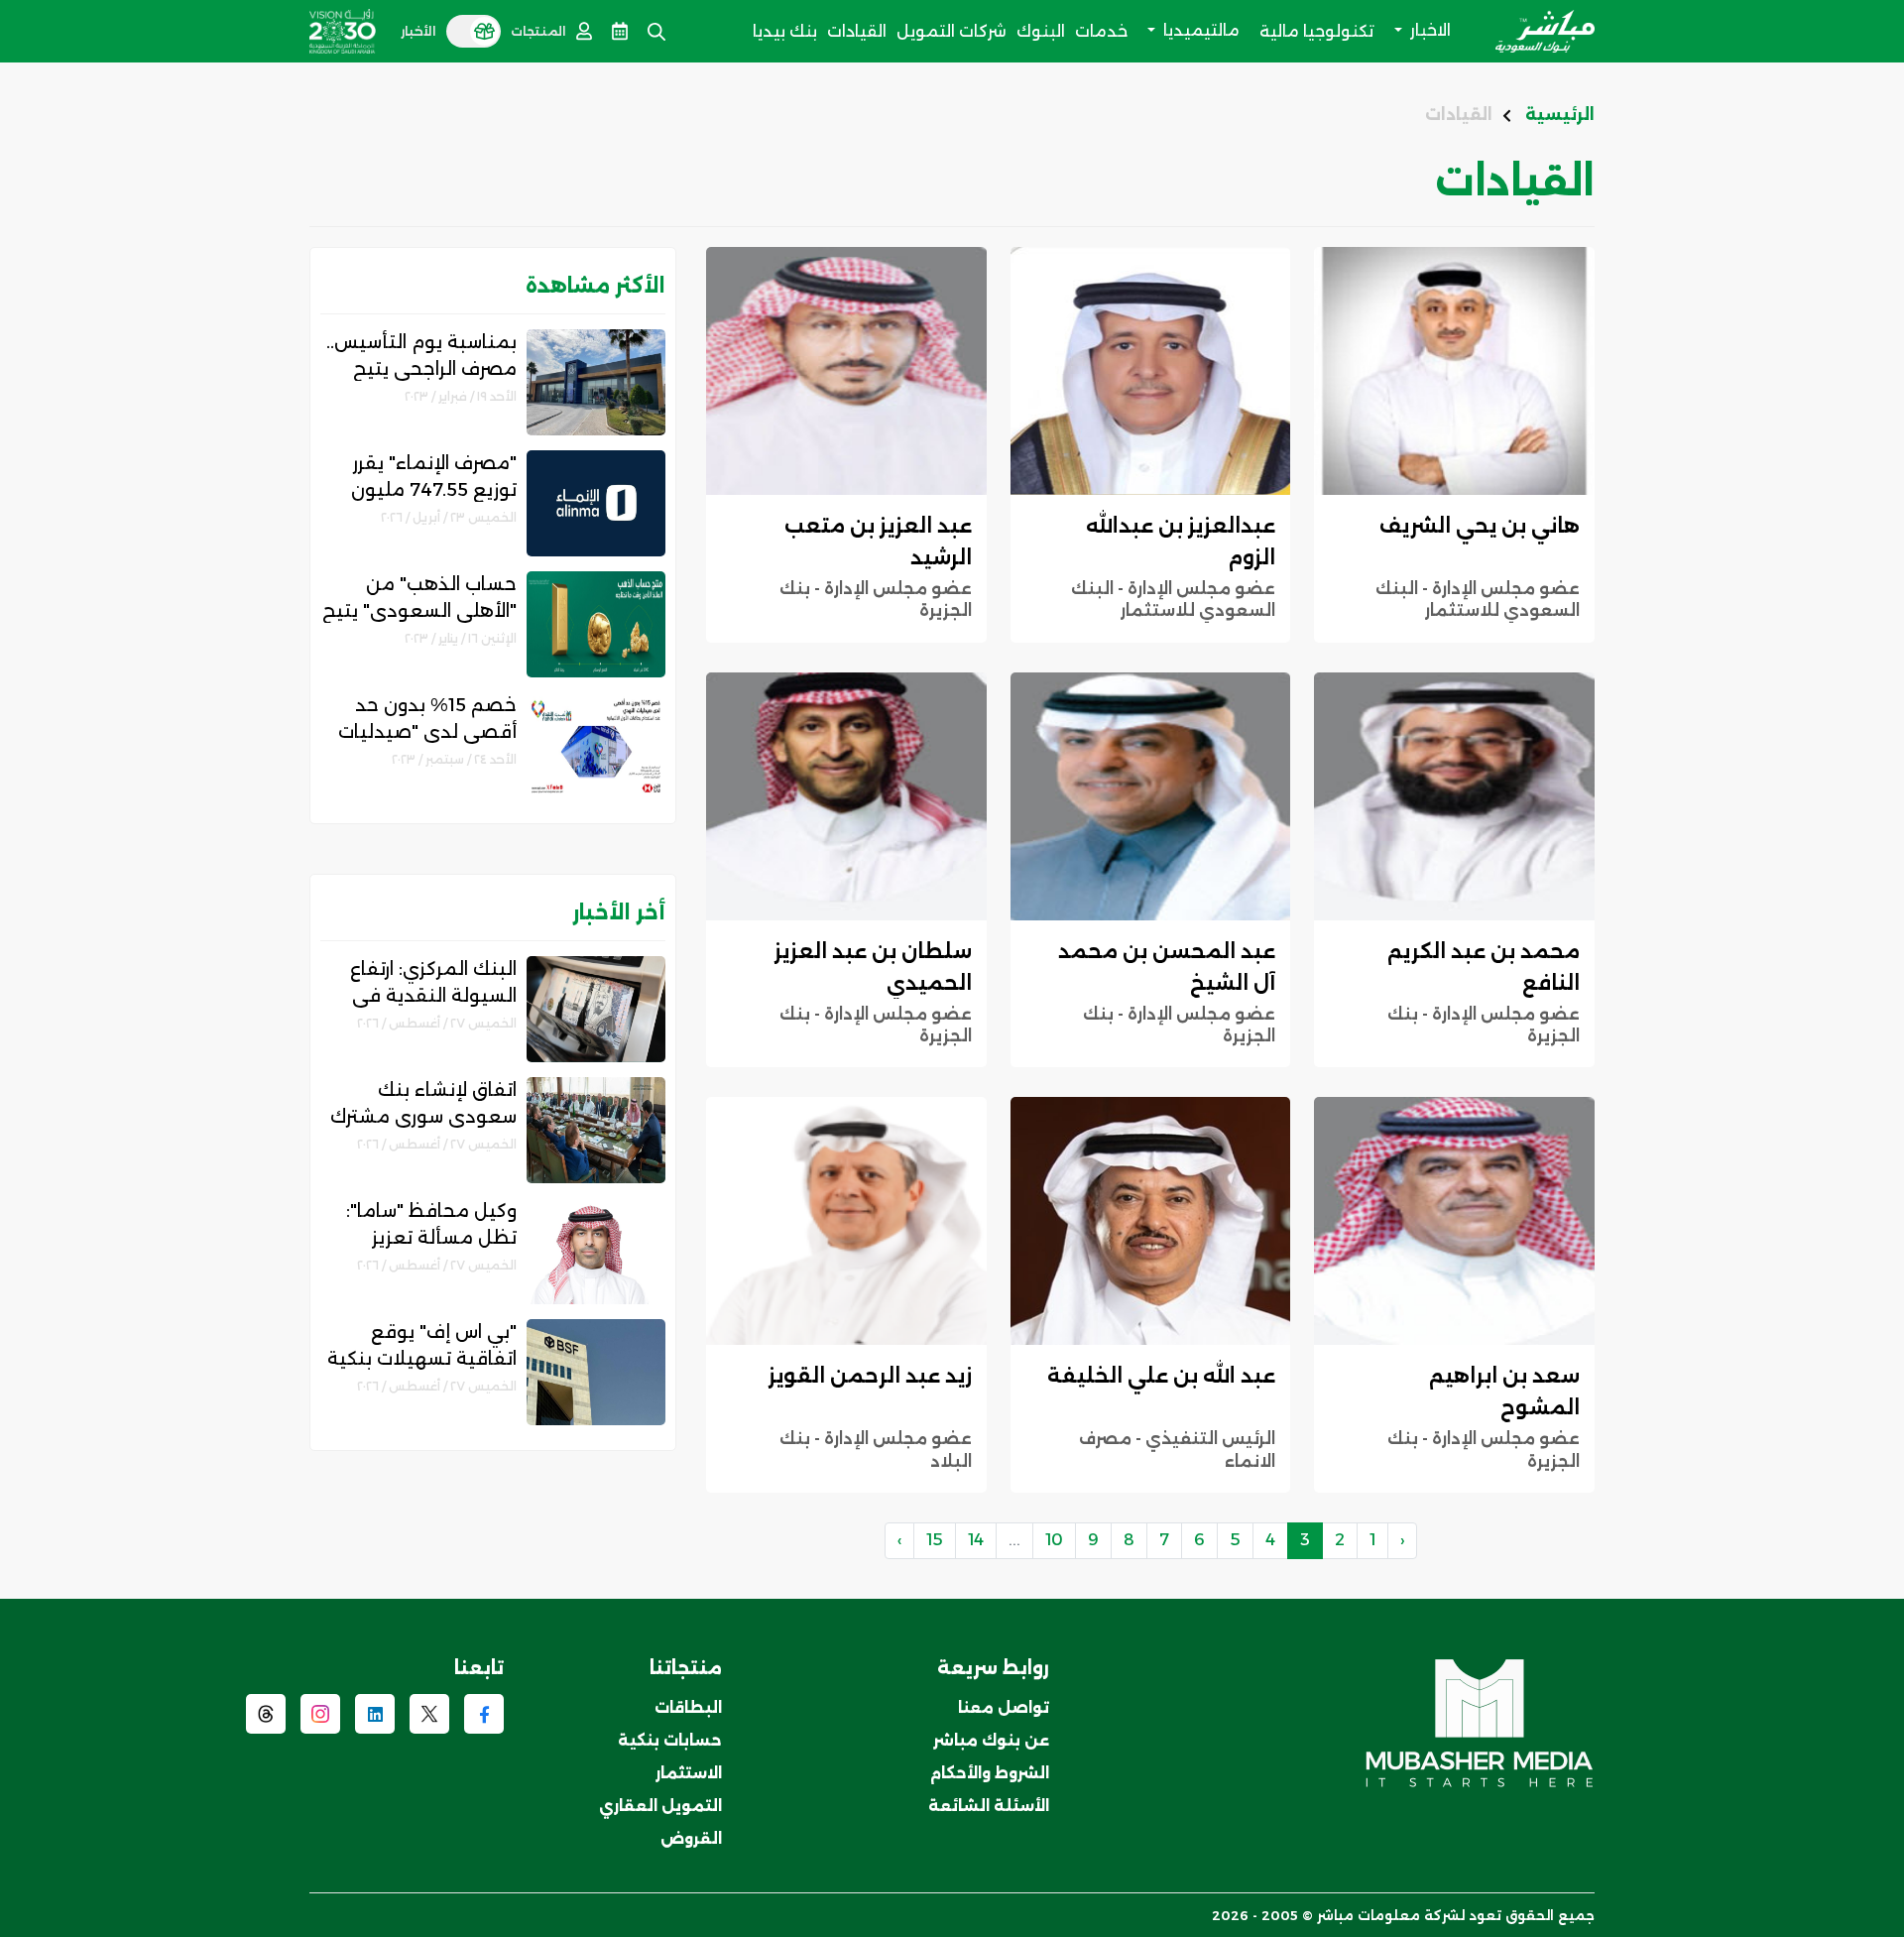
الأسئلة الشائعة (989, 1806)
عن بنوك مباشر (991, 1740)
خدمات (1101, 31)
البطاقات (688, 1707)
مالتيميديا (1199, 30)
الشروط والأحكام (990, 1773)
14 (976, 1540)
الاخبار (1428, 30)
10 (1054, 1540)
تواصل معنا (1004, 1707)
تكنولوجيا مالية (1317, 31)
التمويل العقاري (660, 1806)
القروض (691, 1838)
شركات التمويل (952, 31)
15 (935, 1540)
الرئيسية (1560, 115)
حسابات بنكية (670, 1740)
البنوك (1041, 31)
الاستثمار (689, 1773)
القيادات (857, 31)
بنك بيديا (785, 31)
